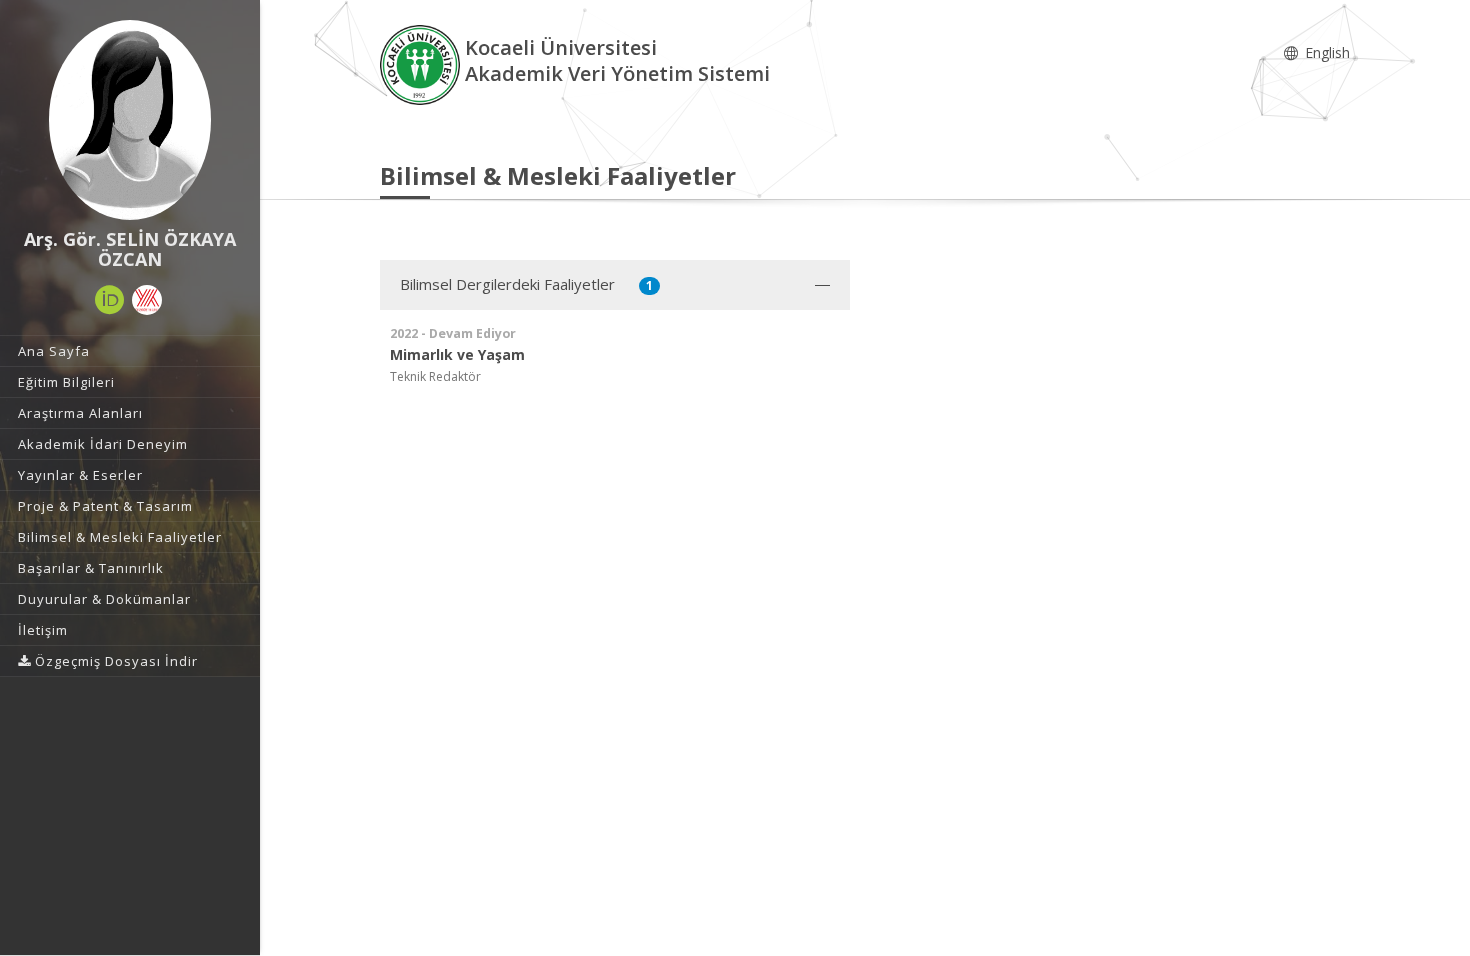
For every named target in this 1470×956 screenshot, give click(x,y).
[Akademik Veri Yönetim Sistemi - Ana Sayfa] (422, 63)
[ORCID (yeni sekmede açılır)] (110, 300)
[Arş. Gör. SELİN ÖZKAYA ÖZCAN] (130, 120)
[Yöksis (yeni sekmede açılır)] (147, 300)
